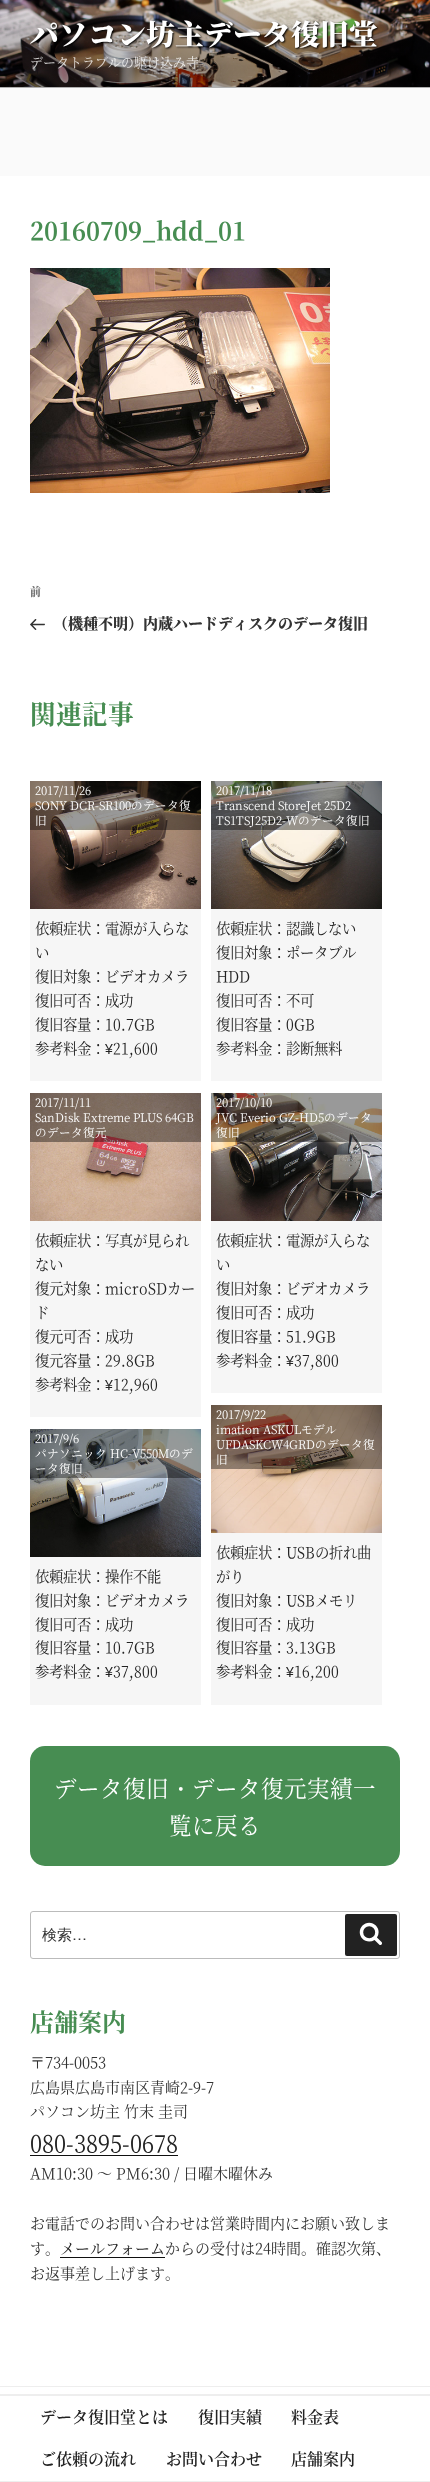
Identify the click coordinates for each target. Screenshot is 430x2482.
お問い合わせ (214, 2458)
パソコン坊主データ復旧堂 (204, 32)
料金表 (315, 2416)
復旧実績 (230, 2416)
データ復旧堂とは (104, 2416)
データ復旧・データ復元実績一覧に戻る (215, 1805)
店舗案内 (323, 2458)
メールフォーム (112, 2247)
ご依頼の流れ (88, 2458)
